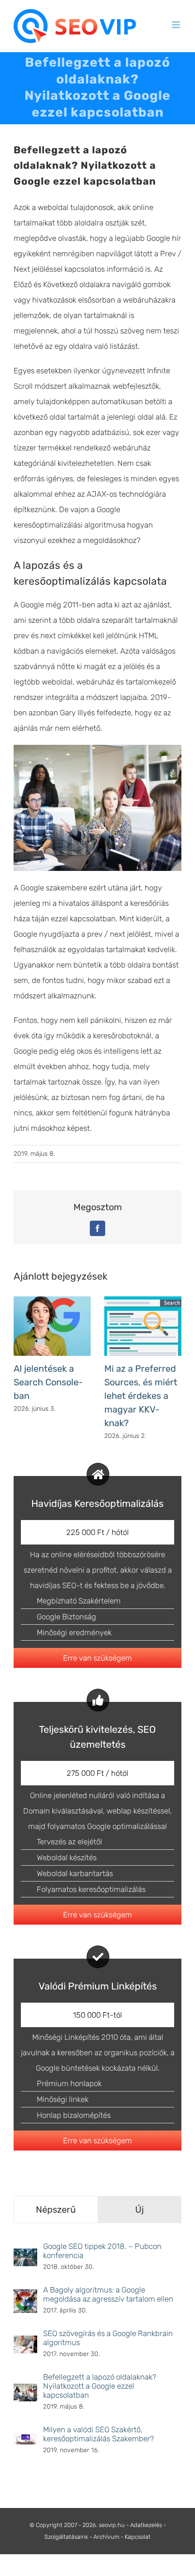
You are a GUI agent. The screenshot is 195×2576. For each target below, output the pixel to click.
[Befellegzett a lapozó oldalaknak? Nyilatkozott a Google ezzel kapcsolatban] (25, 2391)
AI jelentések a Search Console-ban (48, 1382)
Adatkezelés (146, 2525)
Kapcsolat (138, 2537)
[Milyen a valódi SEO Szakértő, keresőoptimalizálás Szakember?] (25, 2441)
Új (139, 2209)
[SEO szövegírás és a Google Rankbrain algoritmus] (25, 2343)
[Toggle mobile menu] (177, 25)
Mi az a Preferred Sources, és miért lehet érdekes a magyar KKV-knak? (141, 1396)
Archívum (106, 2537)
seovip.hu (112, 2525)
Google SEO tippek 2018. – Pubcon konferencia (102, 2251)
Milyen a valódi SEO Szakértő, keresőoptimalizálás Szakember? (99, 2434)
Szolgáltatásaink (66, 2537)
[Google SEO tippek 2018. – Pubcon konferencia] (25, 2256)
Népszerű (56, 2209)
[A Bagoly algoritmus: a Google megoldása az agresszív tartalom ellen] (25, 2297)
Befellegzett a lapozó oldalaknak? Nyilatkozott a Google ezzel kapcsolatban (100, 2386)
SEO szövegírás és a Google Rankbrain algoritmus (108, 2338)
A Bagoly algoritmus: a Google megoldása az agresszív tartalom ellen (108, 2294)
